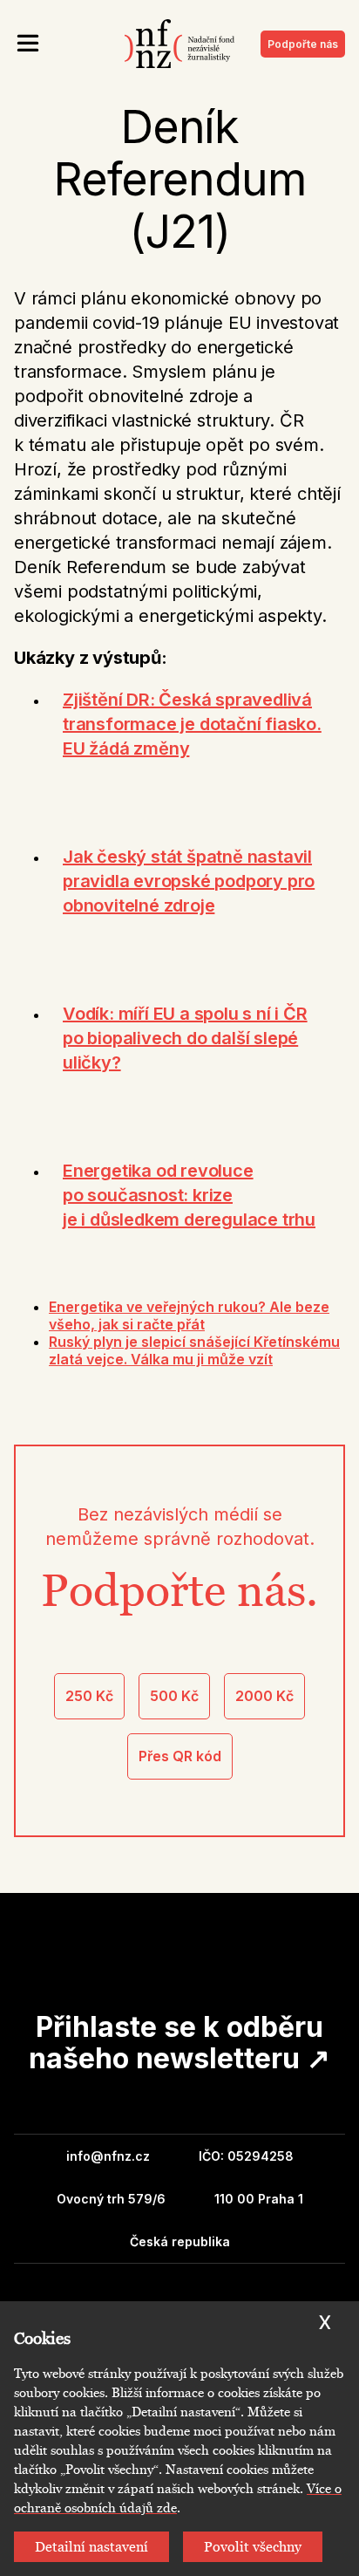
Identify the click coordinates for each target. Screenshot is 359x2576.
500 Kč (174, 1696)
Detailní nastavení (91, 2547)
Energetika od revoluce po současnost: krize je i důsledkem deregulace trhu (189, 1195)
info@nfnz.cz (108, 2156)
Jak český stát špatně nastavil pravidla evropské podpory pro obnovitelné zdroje (189, 881)
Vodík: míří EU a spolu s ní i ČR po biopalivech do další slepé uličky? (185, 1038)
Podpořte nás (303, 44)
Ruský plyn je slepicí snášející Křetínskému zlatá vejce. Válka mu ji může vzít (194, 1350)
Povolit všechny (253, 2547)
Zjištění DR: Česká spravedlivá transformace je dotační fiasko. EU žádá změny (192, 724)
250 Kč (89, 1696)
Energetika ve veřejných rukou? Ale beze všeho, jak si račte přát (189, 1315)
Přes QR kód (180, 1756)
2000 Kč (264, 1696)
